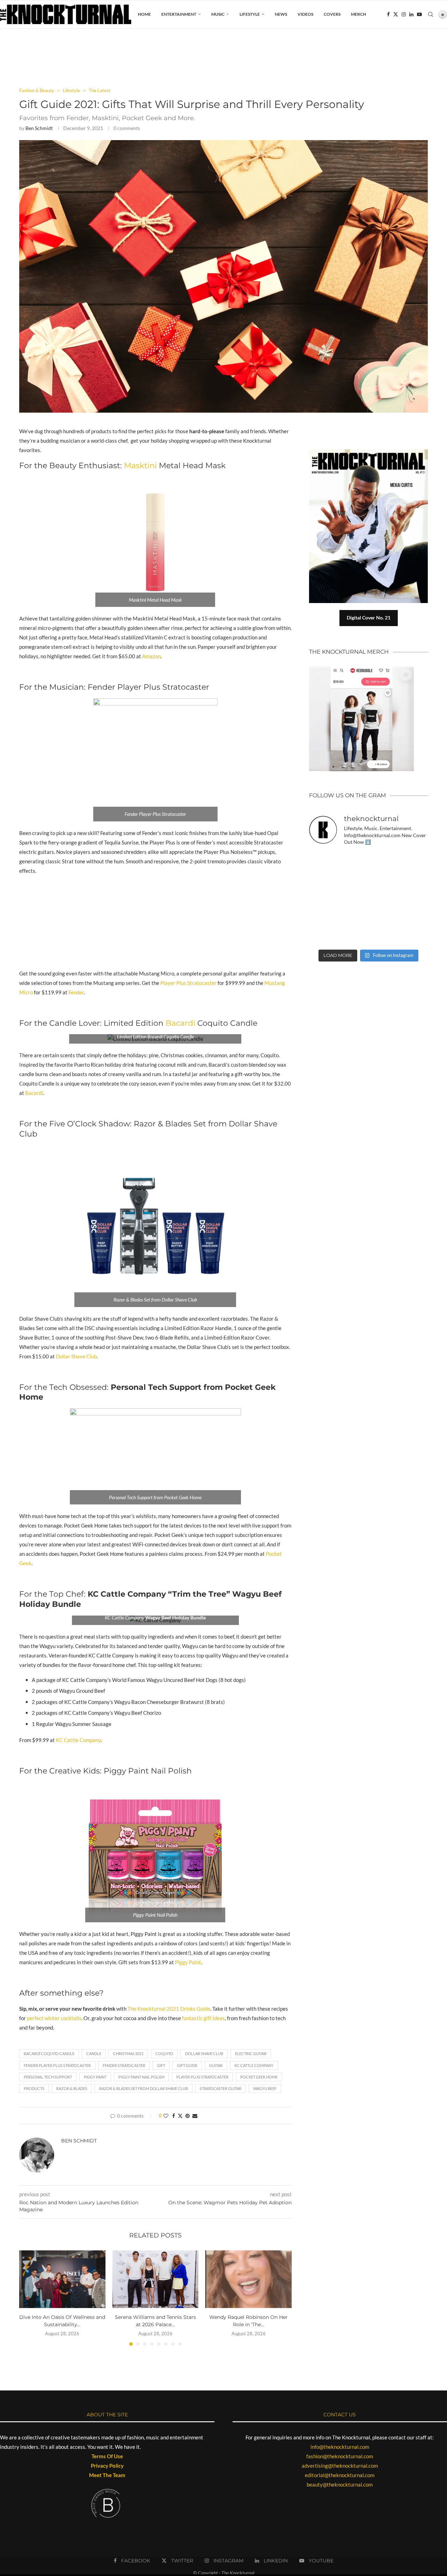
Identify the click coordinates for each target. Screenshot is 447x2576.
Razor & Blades (72, 2088)
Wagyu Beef (265, 2088)
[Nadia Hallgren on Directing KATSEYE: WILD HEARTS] (384, 880)
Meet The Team (107, 2475)
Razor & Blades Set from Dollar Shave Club (144, 2088)
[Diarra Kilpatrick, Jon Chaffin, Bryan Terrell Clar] (353, 936)
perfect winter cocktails (54, 2018)
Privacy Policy (107, 2466)
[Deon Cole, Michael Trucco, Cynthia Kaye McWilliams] (384, 936)
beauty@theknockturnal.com (340, 2484)
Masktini (141, 466)
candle (94, 2053)
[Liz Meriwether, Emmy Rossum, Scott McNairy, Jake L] (415, 936)
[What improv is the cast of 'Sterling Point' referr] (353, 899)
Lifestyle (250, 14)
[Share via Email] (195, 2116)
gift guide (187, 2065)
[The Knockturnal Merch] (361, 669)
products (34, 2088)
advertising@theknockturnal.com (340, 2466)
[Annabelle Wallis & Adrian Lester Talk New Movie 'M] (384, 861)
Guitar (216, 2065)
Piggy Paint (188, 1962)
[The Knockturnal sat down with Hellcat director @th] (415, 880)
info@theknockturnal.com (340, 2447)
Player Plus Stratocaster (188, 983)
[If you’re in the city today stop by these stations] (384, 899)
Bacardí (180, 1023)
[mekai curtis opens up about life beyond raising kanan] (372, 452)
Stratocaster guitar (221, 2088)
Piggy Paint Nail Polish (141, 2077)
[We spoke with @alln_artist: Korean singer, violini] (323, 880)
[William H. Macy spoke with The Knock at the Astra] (353, 880)
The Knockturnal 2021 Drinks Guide (169, 2009)
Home (144, 14)
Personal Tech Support (48, 2077)
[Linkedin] (411, 14)
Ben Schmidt (39, 128)
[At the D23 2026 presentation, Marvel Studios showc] (415, 861)
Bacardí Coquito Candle (49, 2053)
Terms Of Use (107, 2456)
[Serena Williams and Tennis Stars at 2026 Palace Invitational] (156, 2279)
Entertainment (179, 14)
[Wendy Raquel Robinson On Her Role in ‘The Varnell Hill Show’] (248, 2279)
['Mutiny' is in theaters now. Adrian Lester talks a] (353, 861)
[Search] (431, 14)
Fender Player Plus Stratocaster (57, 2065)
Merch (358, 14)
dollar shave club (204, 2053)
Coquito (164, 2053)
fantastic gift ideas (203, 2018)
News (281, 14)
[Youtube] (419, 14)
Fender (76, 992)
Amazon (151, 656)
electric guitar (251, 2053)
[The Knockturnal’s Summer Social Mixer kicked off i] (415, 899)
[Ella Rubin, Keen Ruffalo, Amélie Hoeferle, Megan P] (323, 861)
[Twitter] (396, 14)
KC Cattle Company (78, 1740)
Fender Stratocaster (124, 2065)
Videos (305, 14)
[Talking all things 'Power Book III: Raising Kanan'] (384, 917)
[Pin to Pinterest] (188, 2116)
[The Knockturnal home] (368, 995)
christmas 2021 (128, 2053)
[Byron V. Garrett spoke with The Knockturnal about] (323, 917)
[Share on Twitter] (180, 2116)
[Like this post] (166, 2116)
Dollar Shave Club (76, 1356)
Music (218, 14)
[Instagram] (404, 14)
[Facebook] (388, 14)
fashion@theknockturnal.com (340, 2456)
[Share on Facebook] (174, 2116)
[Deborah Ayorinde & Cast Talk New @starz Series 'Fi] (323, 936)
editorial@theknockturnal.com (340, 2475)
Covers (332, 14)
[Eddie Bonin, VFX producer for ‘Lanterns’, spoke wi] (323, 899)
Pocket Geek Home (259, 2077)
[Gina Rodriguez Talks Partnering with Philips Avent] (353, 917)
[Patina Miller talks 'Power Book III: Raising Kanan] (415, 917)
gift (161, 2065)
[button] (29, 2298)
